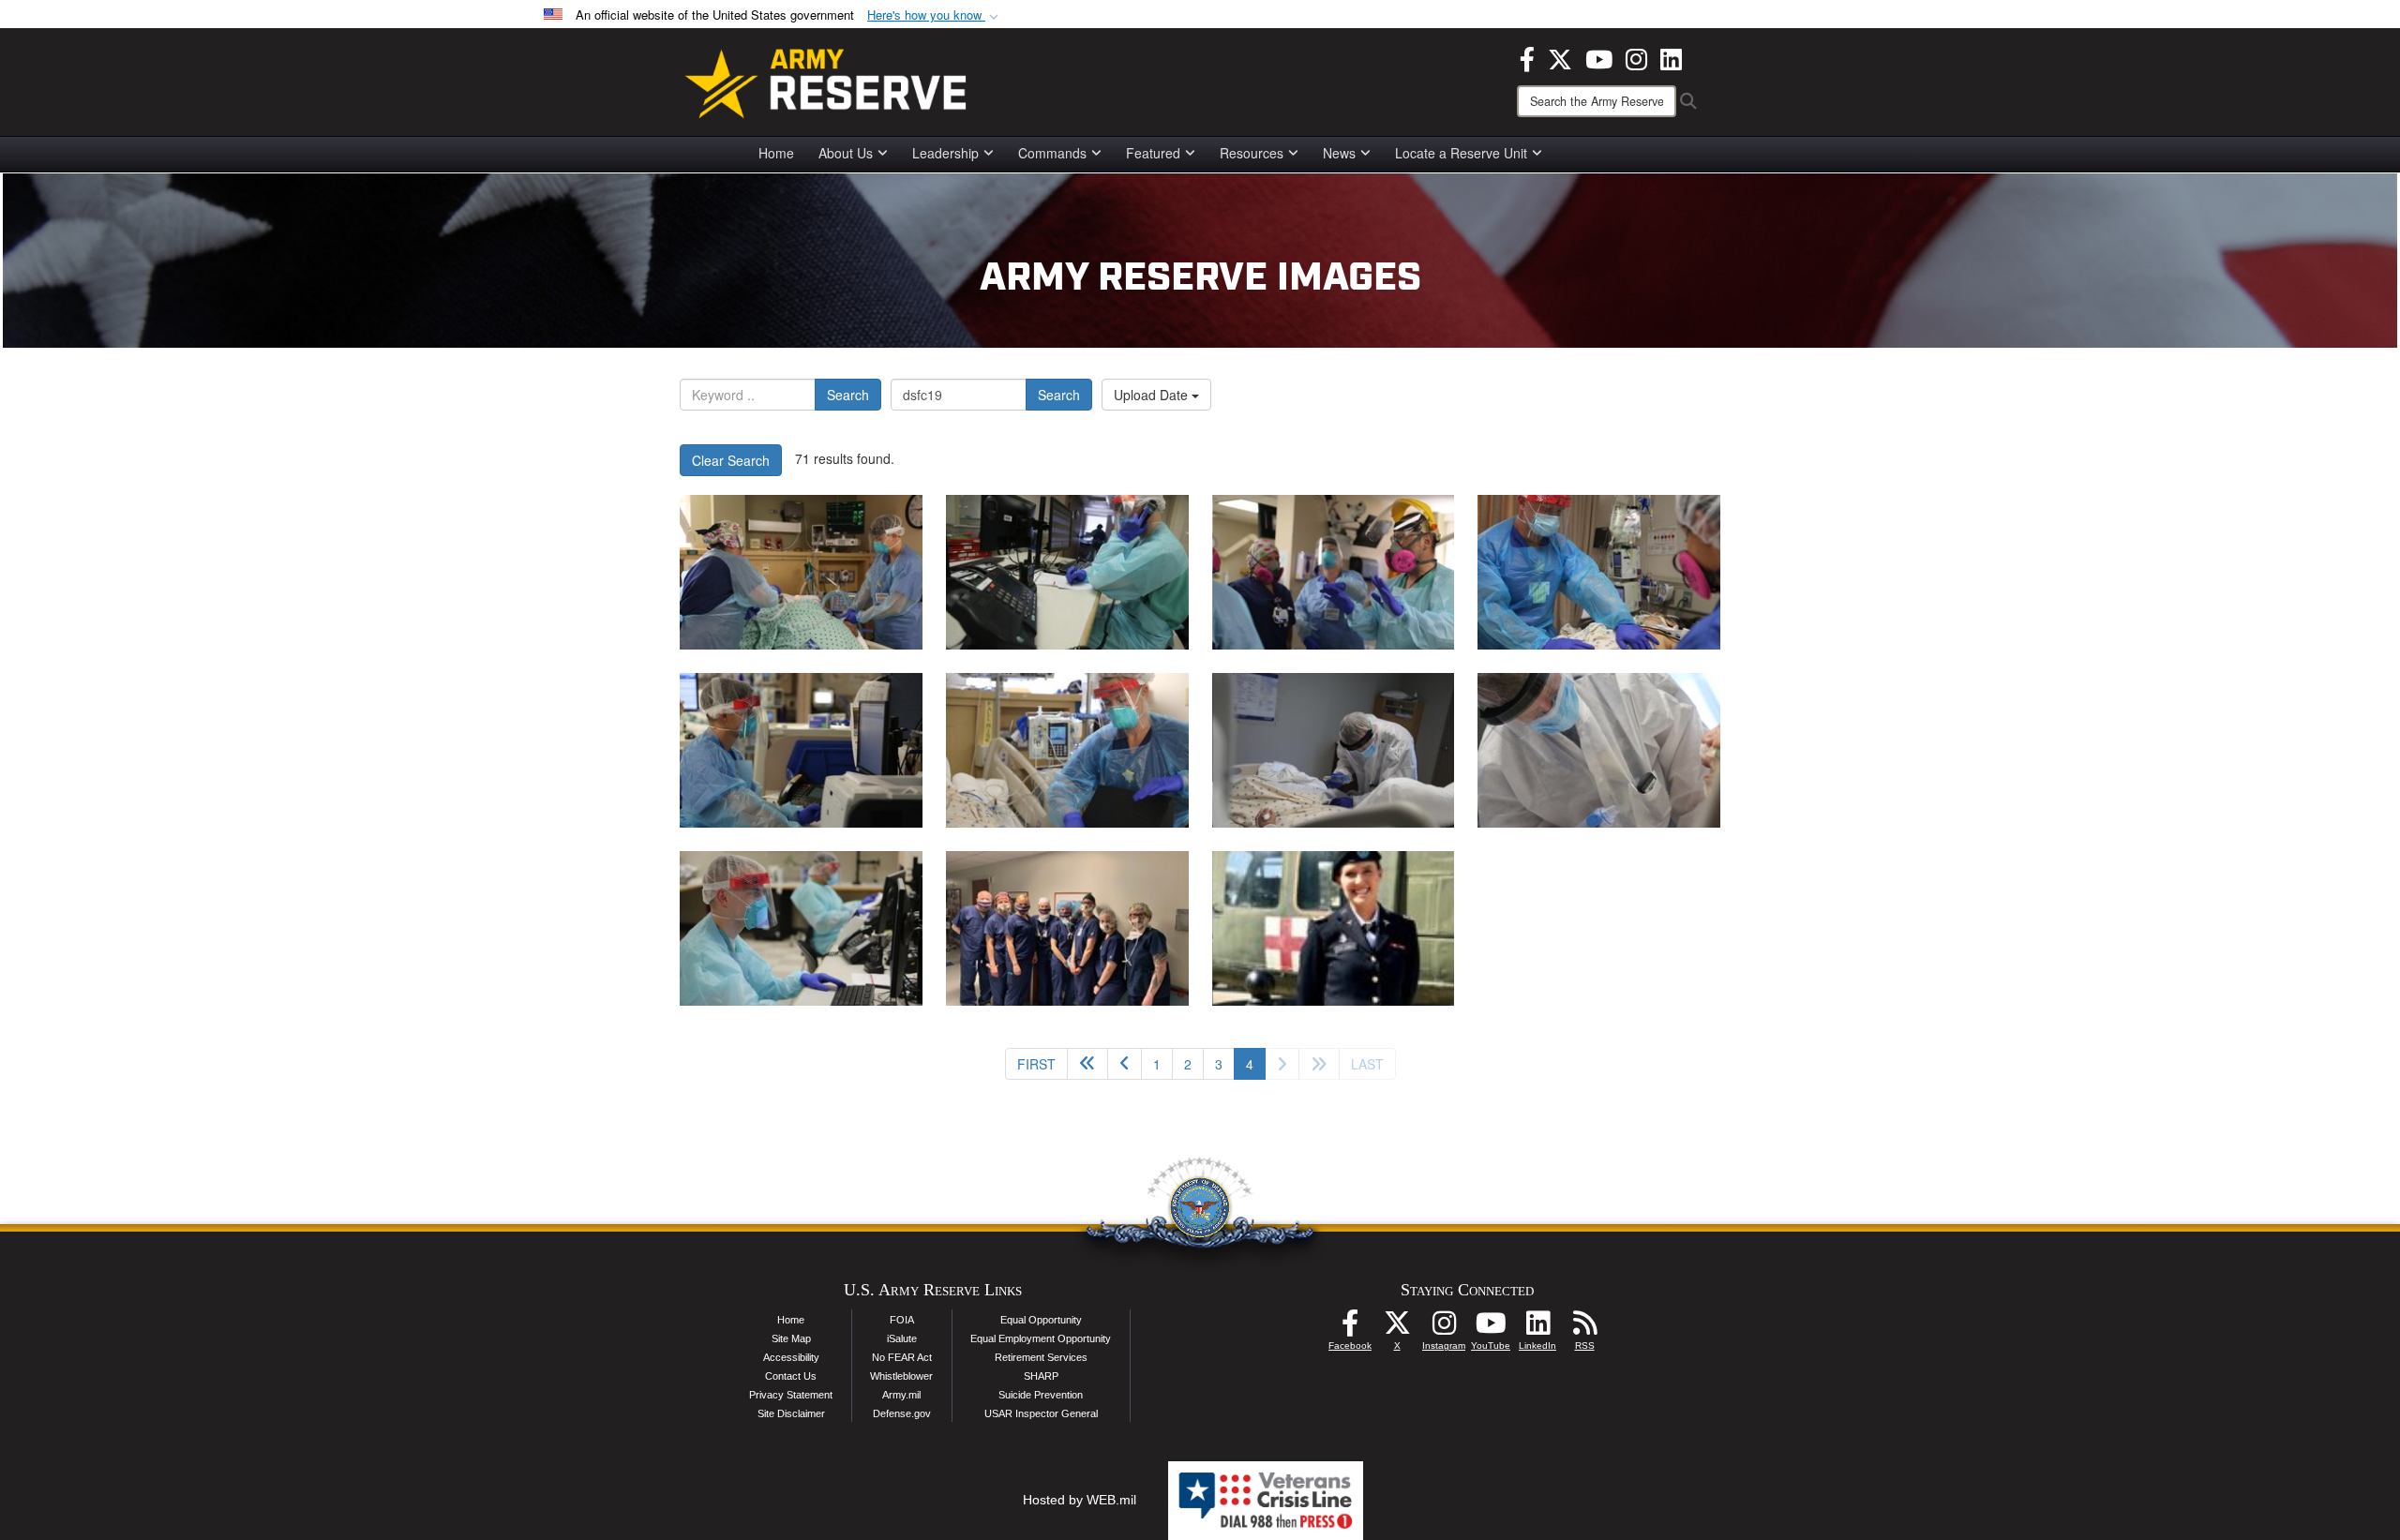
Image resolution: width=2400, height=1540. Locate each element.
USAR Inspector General (1041, 1413)
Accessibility (791, 1357)
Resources (1252, 153)
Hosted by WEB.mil (1080, 1500)
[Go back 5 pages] (1087, 1064)
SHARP (1041, 1376)
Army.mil (901, 1395)
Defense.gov (902, 1413)
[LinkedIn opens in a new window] (1671, 57)
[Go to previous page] (1125, 1064)
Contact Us (791, 1376)
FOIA (902, 1320)
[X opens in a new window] (1560, 57)
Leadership (945, 153)
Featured (1153, 153)
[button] (935, 15)
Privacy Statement (791, 1395)
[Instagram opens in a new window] (1636, 57)
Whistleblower (901, 1376)
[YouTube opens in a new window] (1599, 57)
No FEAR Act (902, 1357)
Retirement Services (1041, 1357)
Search (848, 395)
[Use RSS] (1584, 1328)
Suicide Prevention (1041, 1395)
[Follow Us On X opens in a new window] (1397, 1328)
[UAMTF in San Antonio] (801, 572)
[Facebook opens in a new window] (1527, 57)
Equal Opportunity (1041, 1320)
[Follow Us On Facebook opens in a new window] (1350, 1328)
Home (776, 153)
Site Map (791, 1338)
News (1339, 153)
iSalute (902, 1338)
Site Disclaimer (791, 1413)
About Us (846, 153)
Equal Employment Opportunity (1041, 1338)
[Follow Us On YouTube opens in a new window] (1491, 1328)
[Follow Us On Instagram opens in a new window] (1444, 1328)
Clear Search (731, 460)
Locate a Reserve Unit (1461, 153)
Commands (1052, 153)
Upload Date (1153, 395)
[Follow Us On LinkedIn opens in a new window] (1537, 1328)
